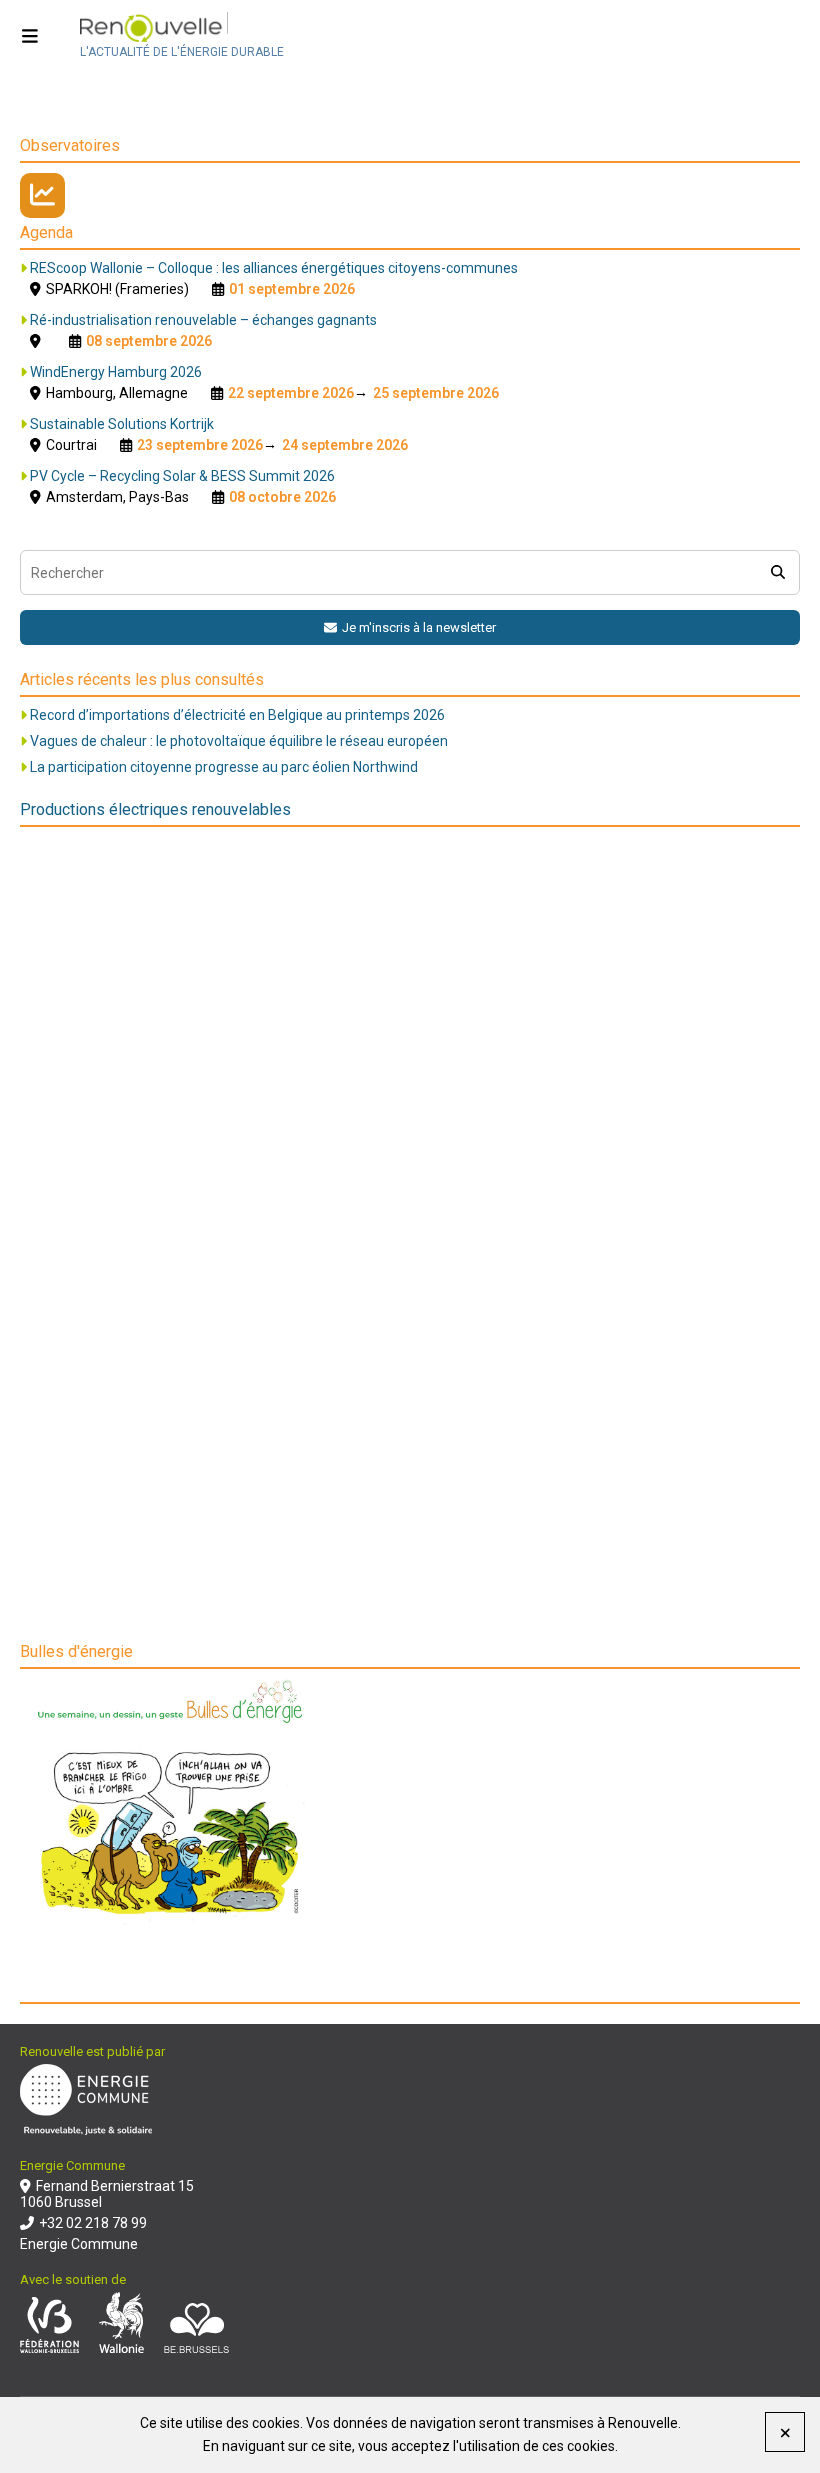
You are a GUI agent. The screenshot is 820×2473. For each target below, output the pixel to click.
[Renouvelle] (182, 28)
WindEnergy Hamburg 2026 (116, 372)
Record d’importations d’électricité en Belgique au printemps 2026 (237, 715)
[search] (777, 572)
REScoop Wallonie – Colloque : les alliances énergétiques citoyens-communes (274, 268)
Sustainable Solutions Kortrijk (122, 424)
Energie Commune (79, 2244)
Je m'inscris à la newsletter (419, 627)
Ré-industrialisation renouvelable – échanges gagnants (203, 320)
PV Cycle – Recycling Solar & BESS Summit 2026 (182, 476)
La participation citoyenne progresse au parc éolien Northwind (224, 767)
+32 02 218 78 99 (93, 2223)
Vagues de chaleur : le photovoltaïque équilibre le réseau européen (239, 741)
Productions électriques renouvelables (155, 809)
